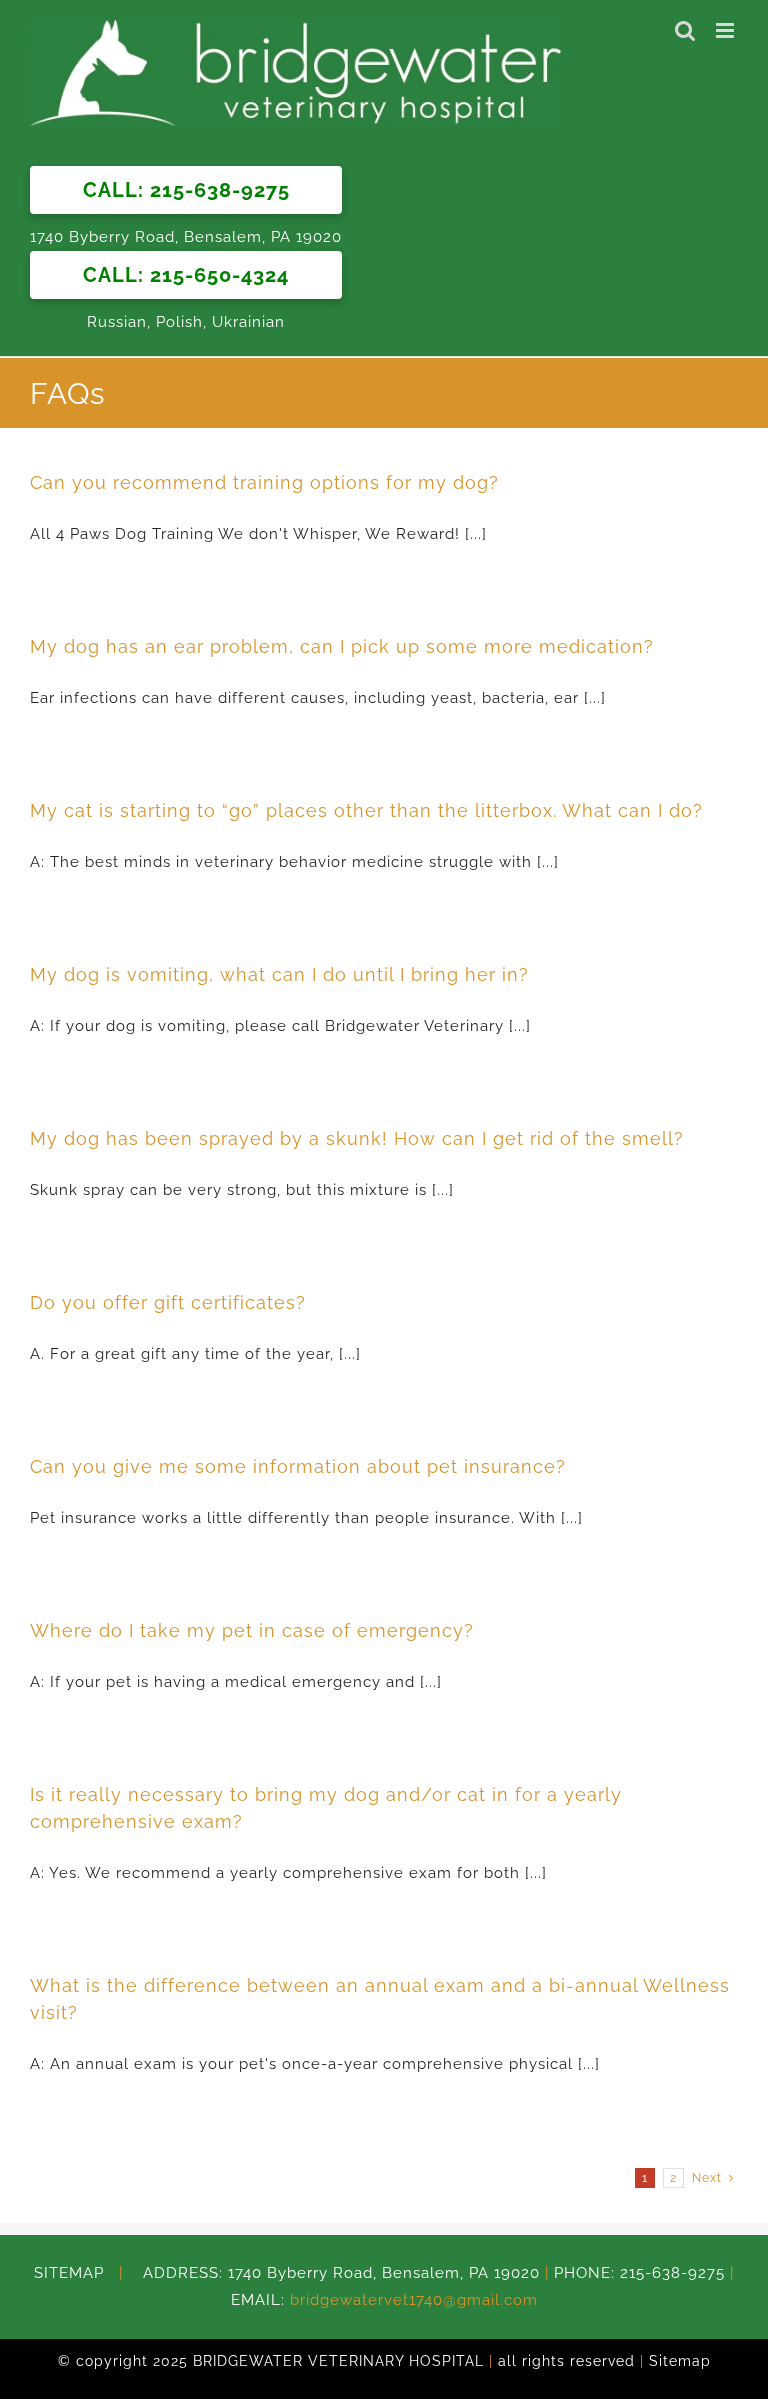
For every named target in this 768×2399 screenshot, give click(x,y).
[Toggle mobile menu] (727, 30)
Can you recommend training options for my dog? (264, 482)
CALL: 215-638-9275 (186, 190)
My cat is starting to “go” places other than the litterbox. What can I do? (366, 810)
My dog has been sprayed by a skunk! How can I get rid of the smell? (357, 1138)
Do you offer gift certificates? (168, 1302)
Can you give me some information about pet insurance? (298, 1466)
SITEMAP (76, 2273)
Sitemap (680, 2361)
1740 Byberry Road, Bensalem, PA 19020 (186, 237)
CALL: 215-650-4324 (186, 275)
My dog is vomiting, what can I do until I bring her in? (279, 974)
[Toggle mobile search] (685, 30)
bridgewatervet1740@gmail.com (414, 2300)
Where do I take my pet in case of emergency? (252, 1630)
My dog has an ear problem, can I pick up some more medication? (342, 646)
